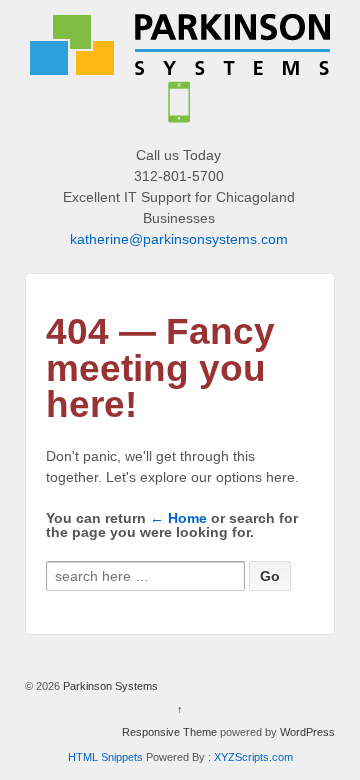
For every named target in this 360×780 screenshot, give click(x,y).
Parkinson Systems (109, 686)
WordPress (307, 732)
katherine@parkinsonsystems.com (179, 239)
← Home (178, 518)
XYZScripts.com (253, 757)
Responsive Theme (169, 732)
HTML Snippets (105, 757)
